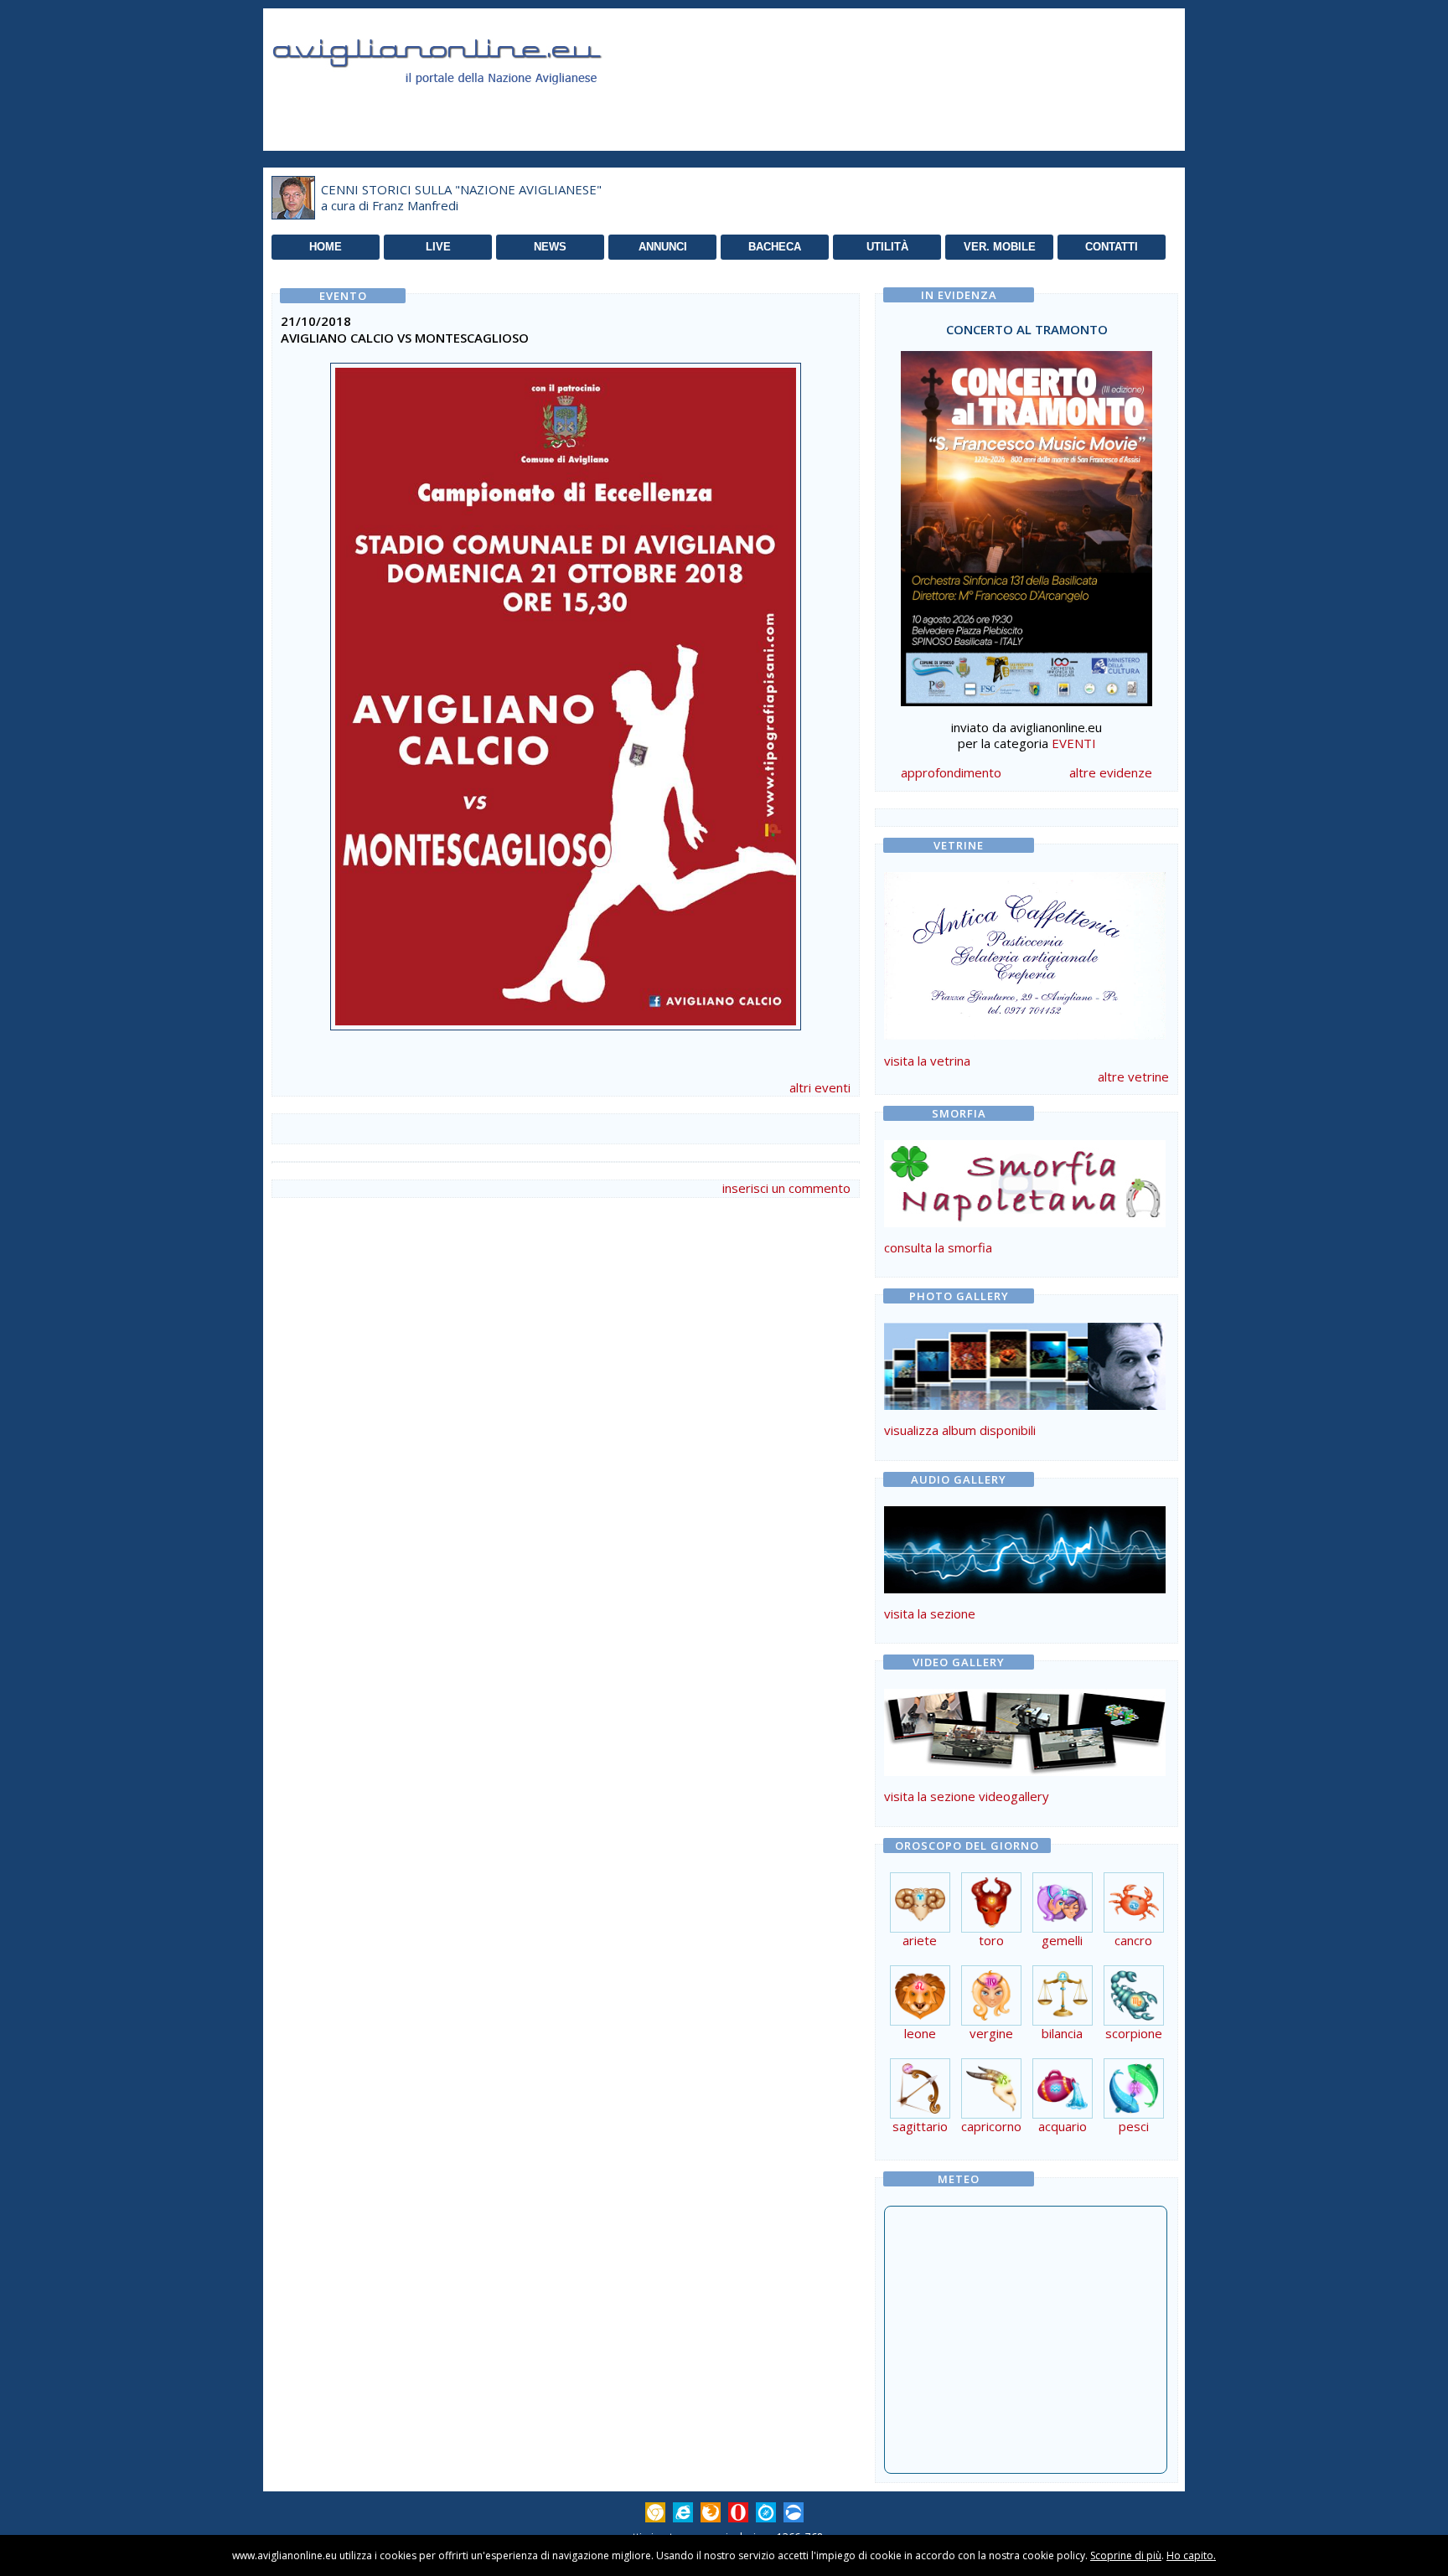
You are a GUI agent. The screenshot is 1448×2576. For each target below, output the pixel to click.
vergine (991, 2033)
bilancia (1062, 2033)
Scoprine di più (1126, 2555)
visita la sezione (930, 1613)
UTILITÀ (887, 247)
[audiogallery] (1025, 1588)
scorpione (1134, 2033)
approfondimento (951, 772)
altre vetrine (1133, 1076)
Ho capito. (1191, 2555)
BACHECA (775, 247)
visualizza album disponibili (960, 1430)
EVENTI (1074, 743)
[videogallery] (1025, 1771)
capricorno (991, 2126)
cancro (1133, 1940)
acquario (1063, 2126)
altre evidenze (1111, 772)
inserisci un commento (786, 1188)
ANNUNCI (663, 247)
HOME (326, 247)
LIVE (438, 247)
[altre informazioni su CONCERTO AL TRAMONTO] (1027, 524)
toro (991, 1940)
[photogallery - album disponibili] (1025, 1405)
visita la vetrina (927, 1061)
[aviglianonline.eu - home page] (460, 104)
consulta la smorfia (938, 1247)
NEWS (550, 247)
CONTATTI (1112, 247)
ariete (920, 1940)
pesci (1134, 2126)
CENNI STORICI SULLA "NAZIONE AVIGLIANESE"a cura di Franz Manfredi (461, 198)
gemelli (1062, 1940)
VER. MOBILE (1000, 247)
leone (920, 2033)
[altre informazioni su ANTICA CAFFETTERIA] (1025, 952)
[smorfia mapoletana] (1025, 1222)
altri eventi (820, 1087)
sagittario (920, 2126)
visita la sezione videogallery (967, 1796)
